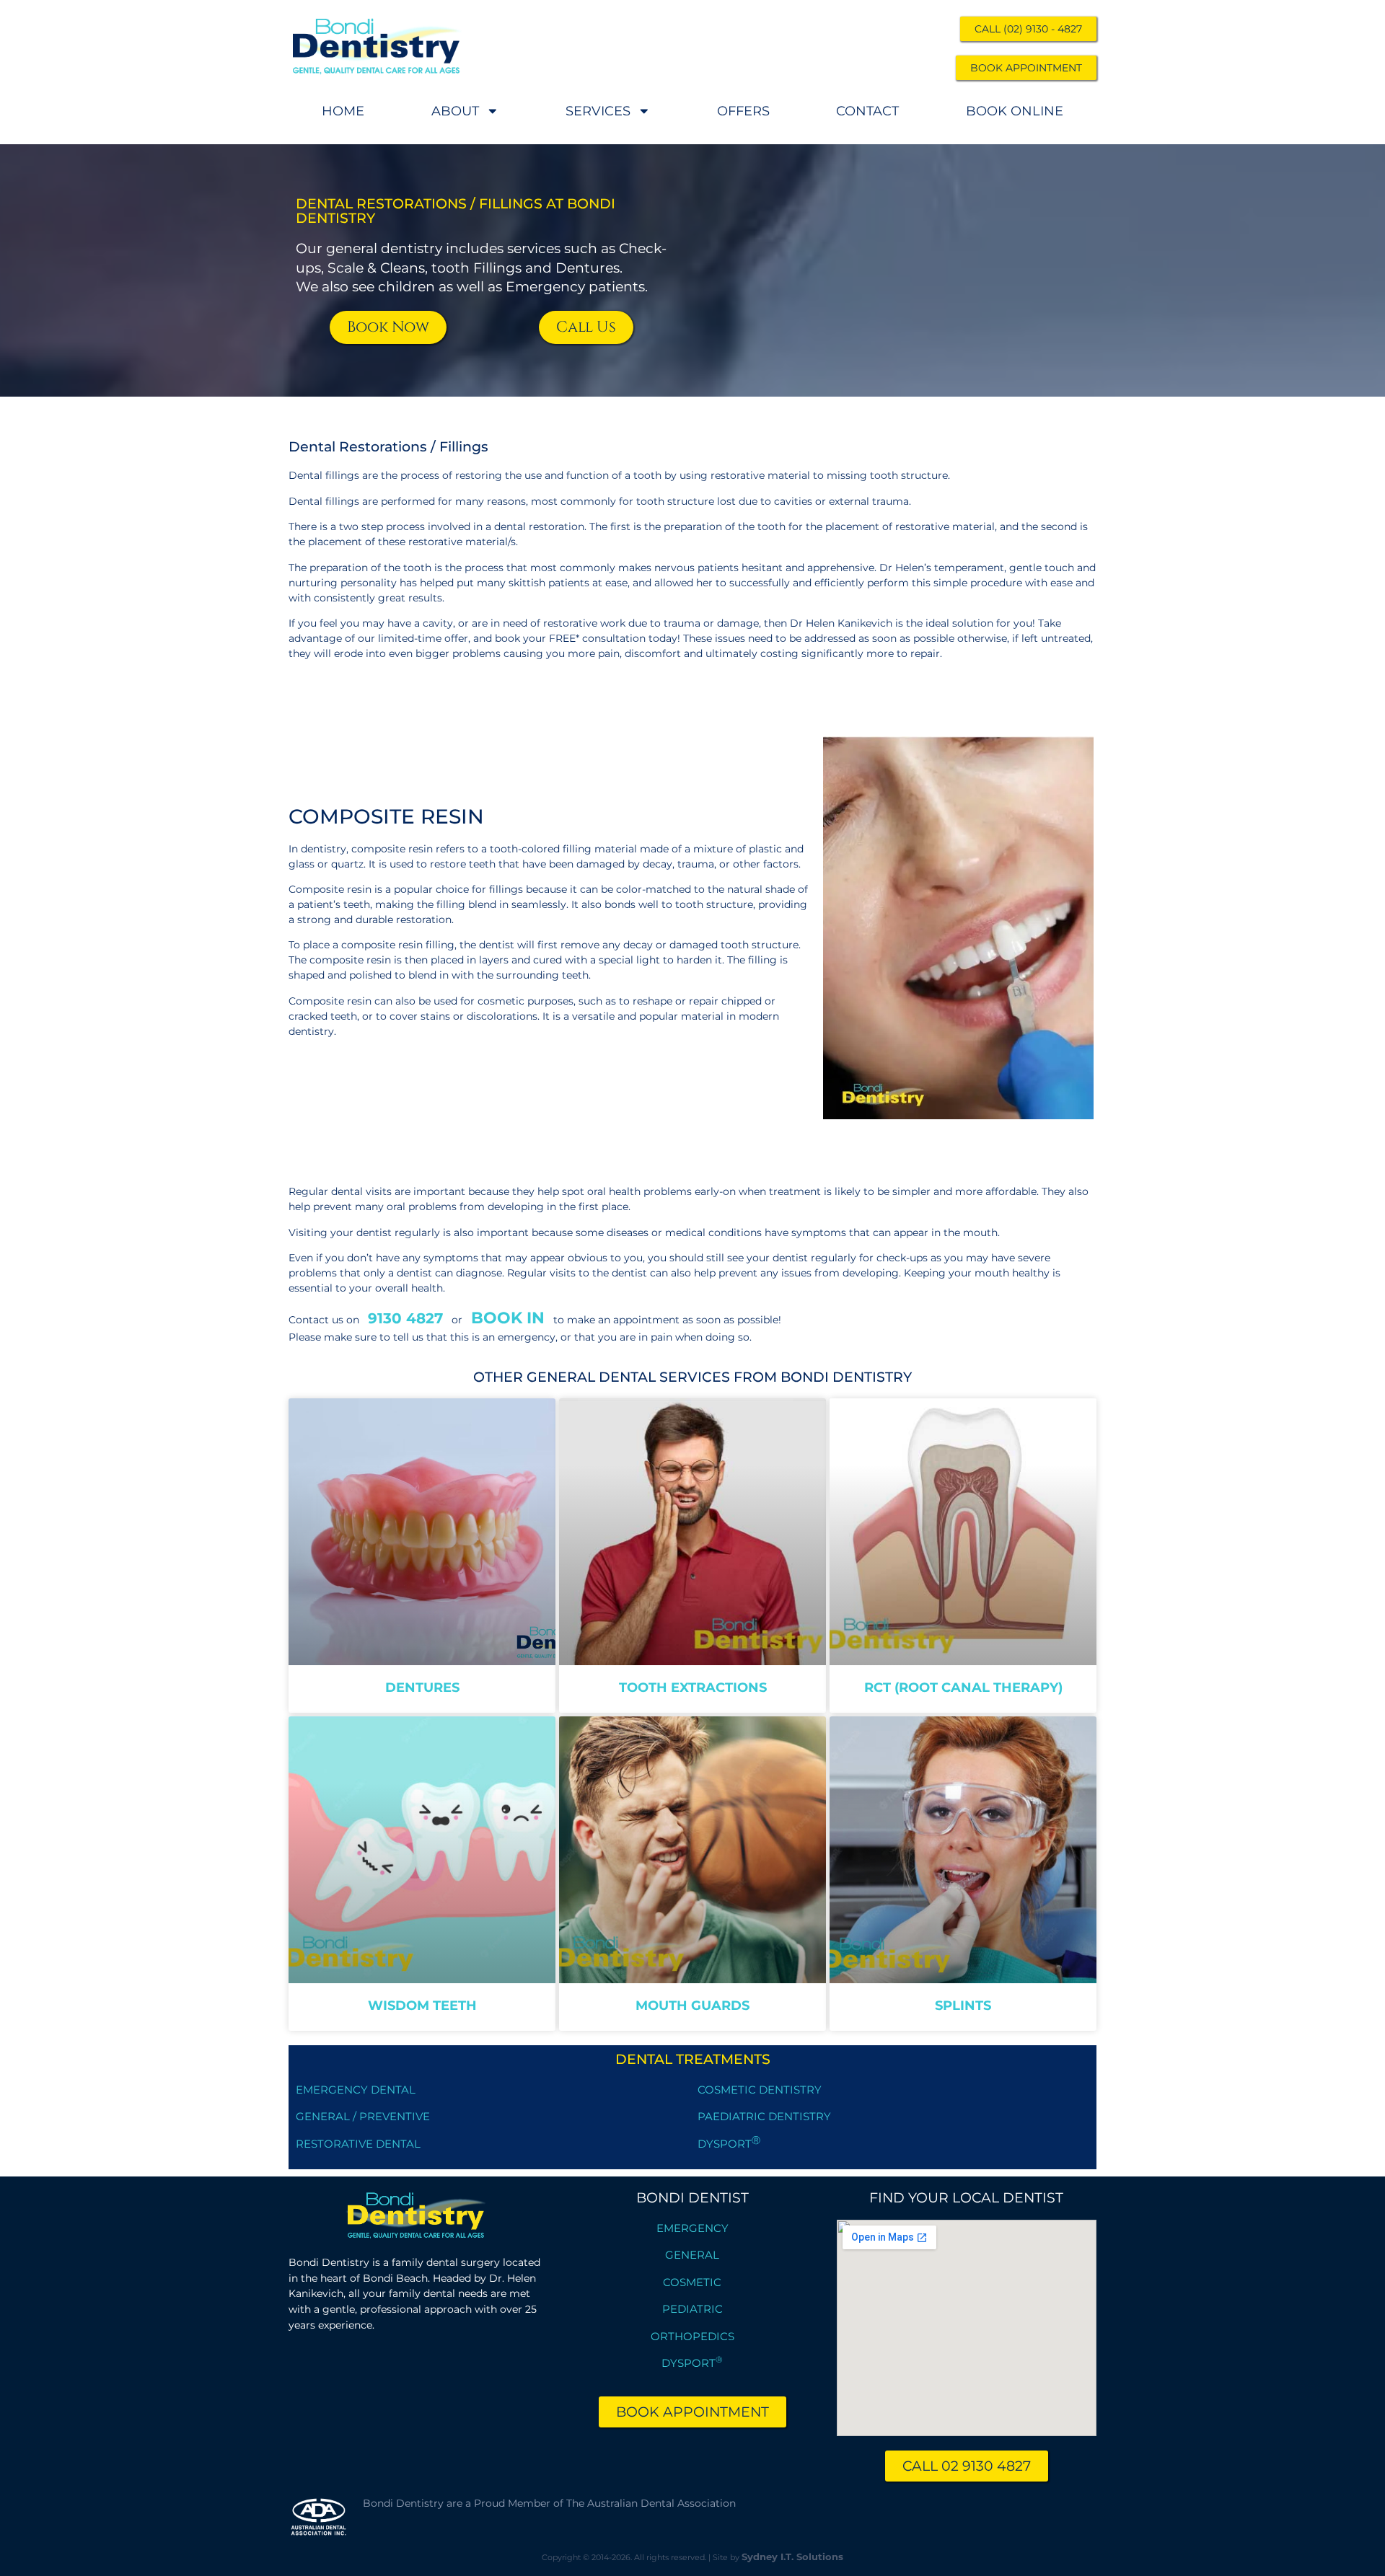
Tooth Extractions (693, 1687)
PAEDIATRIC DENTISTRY (764, 2116)
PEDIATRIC (692, 2309)
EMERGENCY (692, 2228)
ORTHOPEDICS (692, 2336)
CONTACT (867, 111)
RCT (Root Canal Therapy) (963, 1687)
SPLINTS (963, 2005)
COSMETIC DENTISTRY (760, 2090)
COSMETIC (692, 2282)
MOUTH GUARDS (692, 2005)
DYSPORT (729, 2144)
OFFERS (743, 111)
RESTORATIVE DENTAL (358, 2144)
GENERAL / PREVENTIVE (363, 2116)
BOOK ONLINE (1015, 111)
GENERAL (692, 2255)
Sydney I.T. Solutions (792, 2557)
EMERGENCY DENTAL (356, 2090)
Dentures (422, 1687)
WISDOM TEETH (422, 2005)
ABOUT (455, 111)
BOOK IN (508, 1318)
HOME (343, 111)
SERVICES (598, 111)
